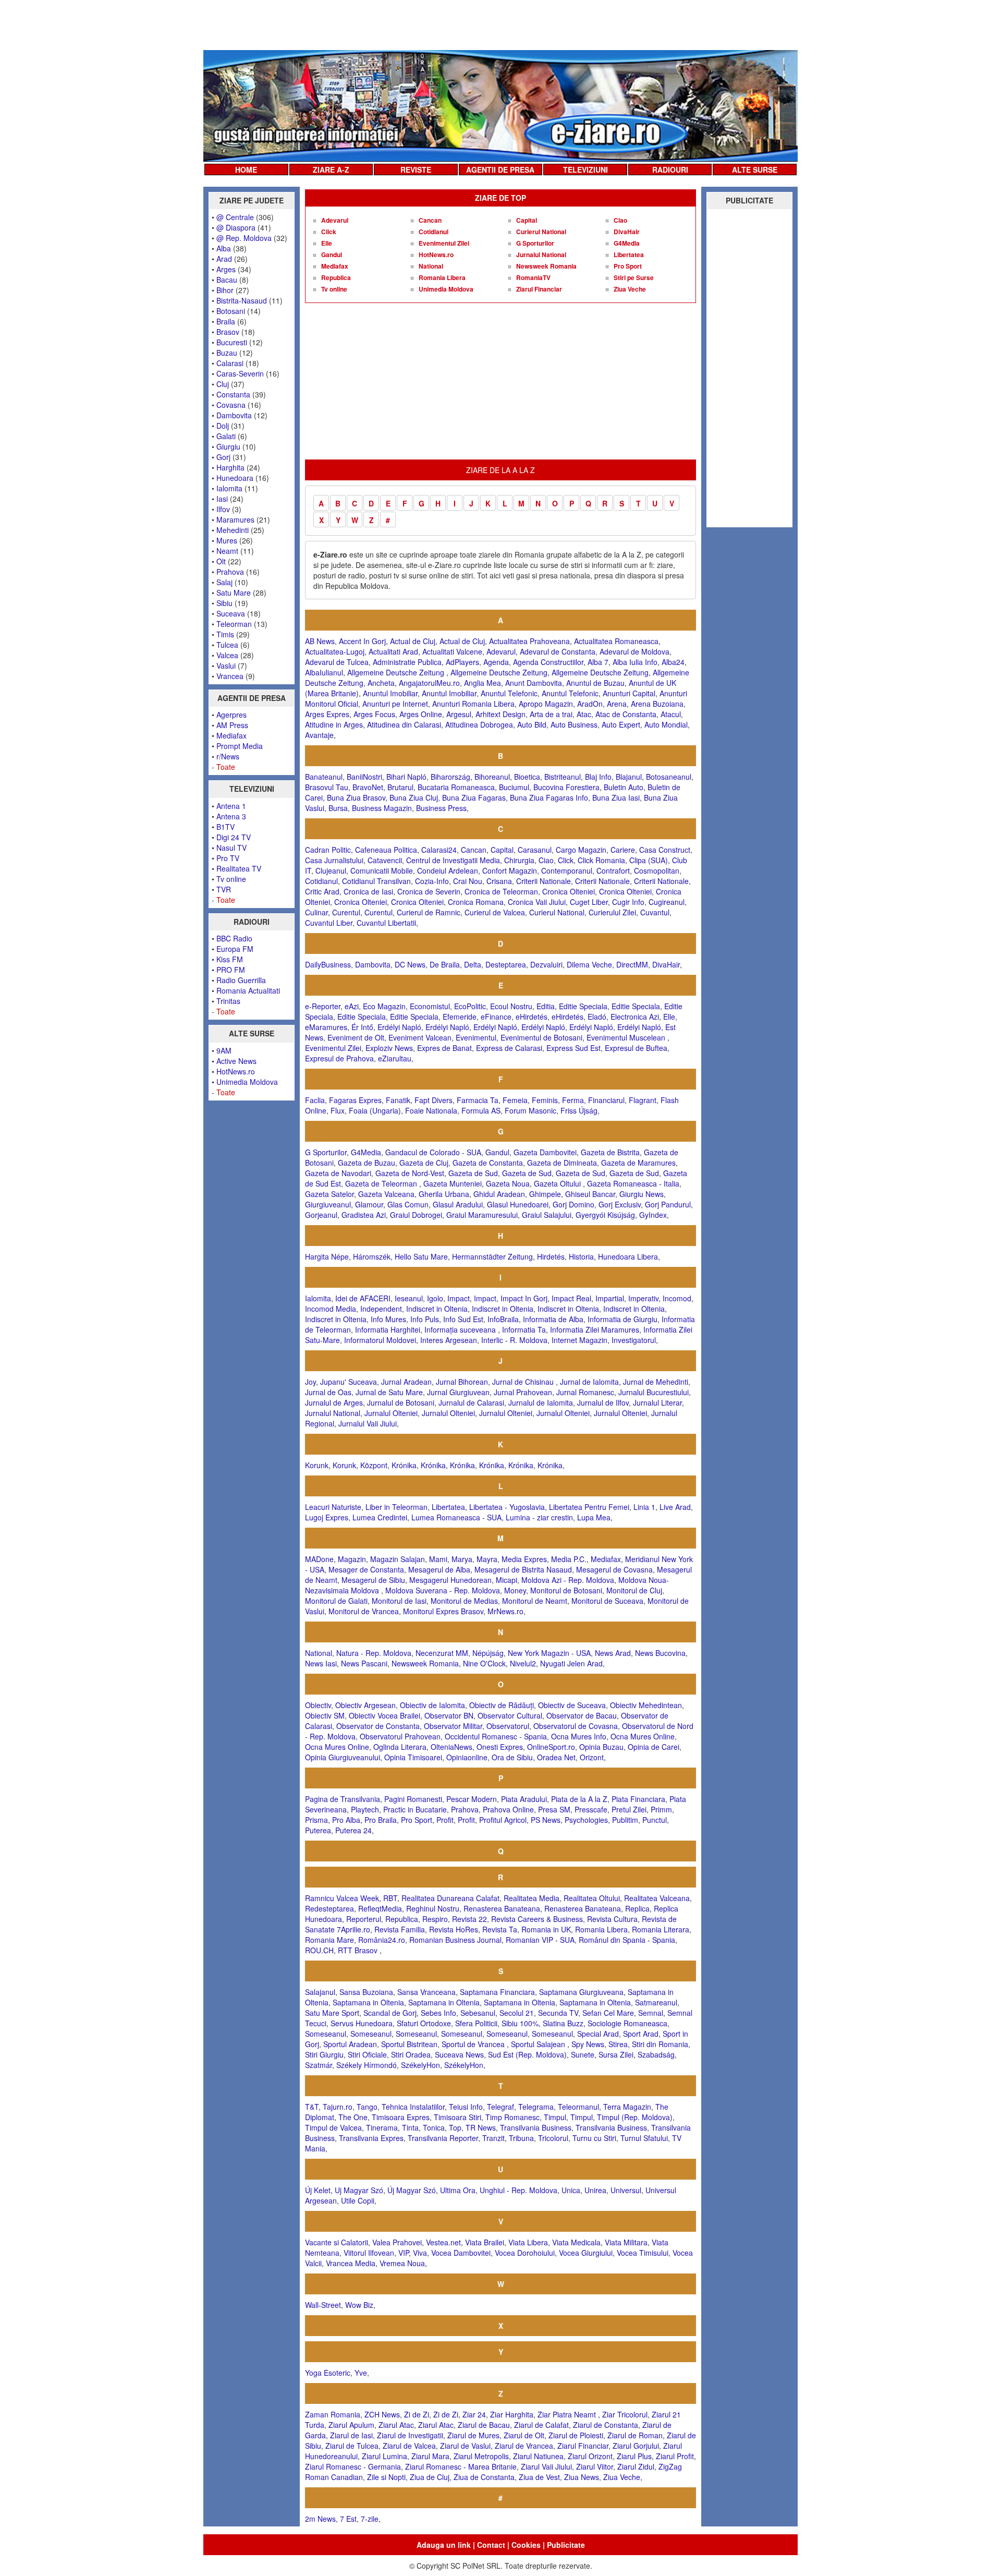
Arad (224, 259)
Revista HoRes (454, 1929)
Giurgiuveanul (328, 1204)
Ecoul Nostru (511, 1006)
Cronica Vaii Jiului (537, 902)
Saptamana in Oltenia (368, 2002)
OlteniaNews (451, 1747)
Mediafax (231, 735)
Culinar (316, 912)
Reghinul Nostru (433, 1908)
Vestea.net (443, 2242)
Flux (338, 1110)
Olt (221, 561)
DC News (410, 964)
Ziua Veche (630, 289)
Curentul (346, 912)
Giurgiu (228, 446)
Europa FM (235, 949)
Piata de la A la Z (579, 1799)
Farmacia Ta (478, 1100)
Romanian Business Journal (455, 1940)
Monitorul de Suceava (607, 1601)
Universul (626, 2190)
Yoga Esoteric (328, 2373)
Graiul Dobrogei (416, 1215)
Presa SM (554, 1809)
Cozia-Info (432, 881)
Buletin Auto (624, 787)
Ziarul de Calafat (541, 2425)
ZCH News (382, 2414)
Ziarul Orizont (590, 2456)
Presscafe (591, 1809)
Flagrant (643, 1100)
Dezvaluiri (546, 964)
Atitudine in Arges (334, 724)
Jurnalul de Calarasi (471, 1402)
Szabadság (656, 2054)
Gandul (332, 255)
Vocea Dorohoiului (525, 2253)
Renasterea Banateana (502, 1908)
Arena (617, 704)
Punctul (655, 1820)
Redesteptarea (329, 1908)
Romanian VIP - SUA (540, 1940)
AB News (320, 641)
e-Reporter (323, 1006)
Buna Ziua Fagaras (474, 797)
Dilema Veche (589, 964)
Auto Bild (532, 724)
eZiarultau (395, 1058)
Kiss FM (230, 959)
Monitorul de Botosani (566, 1590)
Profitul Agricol (503, 1820)
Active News (236, 1061)
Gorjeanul (321, 1215)
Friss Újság (579, 1110)
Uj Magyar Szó (359, 2190)
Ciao (620, 220)
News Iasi (321, 1663)
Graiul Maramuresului (482, 1215)
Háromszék (372, 1256)
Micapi (506, 1580)
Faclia (315, 1100)
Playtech (365, 1809)
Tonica (434, 2127)
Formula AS (481, 1110)
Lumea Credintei (380, 1517)
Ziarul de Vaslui (465, 2446)
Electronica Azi (635, 1017)
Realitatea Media (532, 1898)
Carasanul (535, 850)
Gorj (223, 457)
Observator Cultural (510, 1715)
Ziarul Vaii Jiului (546, 2466)
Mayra (487, 1559)
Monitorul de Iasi (399, 1601)
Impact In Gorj (524, 1298)
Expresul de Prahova (339, 1058)
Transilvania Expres (371, 2138)
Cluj (223, 384)
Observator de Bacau (582, 1715)
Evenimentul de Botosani (541, 1037)
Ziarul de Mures (473, 2435)
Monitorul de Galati (336, 1601)
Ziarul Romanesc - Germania (353, 2466)
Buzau (227, 353)
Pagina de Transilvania (343, 1799)
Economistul (430, 1006)
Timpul (555, 2117)
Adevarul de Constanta (558, 651)
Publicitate (566, 2545)
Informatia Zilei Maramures (595, 1329)
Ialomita (229, 488)
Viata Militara (626, 2242)
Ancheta (381, 683)
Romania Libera (442, 277)
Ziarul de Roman (635, 2435)
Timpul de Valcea (333, 2127)
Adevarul (335, 220)
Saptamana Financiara (497, 1992)
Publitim (625, 1820)
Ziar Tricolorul (625, 2414)
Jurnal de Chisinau (524, 1382)
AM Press (232, 725)
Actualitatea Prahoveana (529, 641)
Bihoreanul (492, 777)
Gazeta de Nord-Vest (410, 1173)
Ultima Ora (458, 2190)
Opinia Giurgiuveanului (343, 1757)
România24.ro (382, 1940)
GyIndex (653, 1215)
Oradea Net (556, 1757)
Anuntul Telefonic (509, 693)
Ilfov (223, 509)
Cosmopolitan (657, 870)
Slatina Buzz (563, 2023)
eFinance (496, 1017)
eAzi (352, 1006)
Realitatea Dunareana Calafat (450, 1898)
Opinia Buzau (601, 1747)
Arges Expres (327, 714)
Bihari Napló (406, 777)
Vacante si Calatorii (337, 2242)
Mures (227, 540)
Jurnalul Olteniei (391, 1413)
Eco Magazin (384, 1006)
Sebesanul (478, 2013)
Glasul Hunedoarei (518, 1204)
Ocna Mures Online (643, 1736)
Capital (527, 220)
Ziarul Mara (430, 2456)
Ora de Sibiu (512, 1757)
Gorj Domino (573, 1204)
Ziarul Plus (634, 2456)
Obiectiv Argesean (365, 1705)
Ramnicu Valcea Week (342, 1898)
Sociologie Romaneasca (627, 2023)
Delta (473, 964)
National (431, 266)
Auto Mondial (666, 724)
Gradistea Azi (364, 1215)
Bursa (338, 808)
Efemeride (460, 1017)
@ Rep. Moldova (244, 238)
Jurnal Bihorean (462, 1382)
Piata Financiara (638, 1799)
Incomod (677, 1298)
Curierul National (541, 232)
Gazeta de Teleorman (382, 1183)
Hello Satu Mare (421, 1256)
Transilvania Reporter (443, 2138)
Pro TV (228, 858)
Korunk (317, 1465)
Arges (226, 269)
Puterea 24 (353, 1830)
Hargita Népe (327, 1256)
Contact (491, 2545)
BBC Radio (234, 938)
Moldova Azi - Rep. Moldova (568, 1580)
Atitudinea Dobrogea (479, 724)
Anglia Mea (483, 683)
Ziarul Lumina (384, 2456)
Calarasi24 (439, 850)
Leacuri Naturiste (333, 1507)
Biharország (450, 777)
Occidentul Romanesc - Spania (496, 1736)
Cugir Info (628, 902)
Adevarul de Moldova (634, 651)
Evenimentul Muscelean (627, 1037)
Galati (226, 436)
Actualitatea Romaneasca (616, 641)
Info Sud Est (463, 1319)
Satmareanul (656, 2002)
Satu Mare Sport (332, 2013)
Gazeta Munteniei (453, 1183)
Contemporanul (567, 870)
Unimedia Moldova (247, 1082)
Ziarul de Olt (524, 2435)
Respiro (435, 1919)
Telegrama (536, 2107)
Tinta (410, 2127)
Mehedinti (233, 530)
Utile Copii (358, 2200)
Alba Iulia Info (635, 662)
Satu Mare (234, 592)
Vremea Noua (402, 2263)
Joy (310, 1382)
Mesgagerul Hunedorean (450, 1580)
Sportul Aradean (350, 2044)
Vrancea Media (351, 2263)
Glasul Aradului (458, 1204)
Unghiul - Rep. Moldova (518, 2190)
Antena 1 (231, 806)
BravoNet (368, 787)
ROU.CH (319, 1950)
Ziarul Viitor (595, 2466)
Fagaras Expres (355, 1100)
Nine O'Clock (484, 1663)
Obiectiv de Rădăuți (502, 1705)
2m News (320, 2519)
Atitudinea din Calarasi (404, 724)
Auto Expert (621, 724)
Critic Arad (322, 891)
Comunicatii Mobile (382, 870)
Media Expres (524, 1559)
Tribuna (521, 2138)
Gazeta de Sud (473, 1173)
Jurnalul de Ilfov (603, 1402)
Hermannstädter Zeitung (492, 1256)
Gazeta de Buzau (367, 1163)
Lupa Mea (594, 1517)
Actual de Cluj (413, 641)
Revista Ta (500, 1929)
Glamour (369, 1204)
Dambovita (234, 415)
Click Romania (601, 860)
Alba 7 (598, 662)
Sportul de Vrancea (474, 2044)
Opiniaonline (467, 1757)
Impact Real (571, 1298)
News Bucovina (660, 1653)
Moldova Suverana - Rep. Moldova (443, 1590)
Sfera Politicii (476, 2023)
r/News (228, 756)
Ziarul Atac (396, 2425)
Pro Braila (381, 1820)
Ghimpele (545, 1194)
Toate (226, 767)
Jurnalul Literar (657, 1402)
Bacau (227, 280)
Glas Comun (408, 1204)
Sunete (583, 2054)
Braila (226, 321)
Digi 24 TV (234, 837)
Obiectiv (318, 1705)
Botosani (231, 311)
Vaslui (226, 666)
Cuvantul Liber (329, 923)
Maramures (235, 519)
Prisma (316, 1820)
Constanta (233, 394)
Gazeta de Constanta (488, 1163)
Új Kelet (318, 2190)
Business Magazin (382, 808)
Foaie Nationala (431, 1110)
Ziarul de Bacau (484, 2425)
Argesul (459, 714)
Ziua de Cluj (430, 2477)
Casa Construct (665, 850)
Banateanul (324, 777)
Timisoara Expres (401, 2117)
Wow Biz (359, 2305)
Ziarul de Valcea (409, 2446)
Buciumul (514, 787)
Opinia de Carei (654, 1747)
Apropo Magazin (546, 704)
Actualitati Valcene (452, 651)
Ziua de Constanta (484, 2477)
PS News (546, 1820)
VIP (404, 2253)
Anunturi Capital (629, 693)
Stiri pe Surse (634, 277)
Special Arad (598, 2034)
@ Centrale (235, 217)
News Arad (613, 1653)
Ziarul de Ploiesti (576, 2435)
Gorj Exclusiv (620, 1204)
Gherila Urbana (444, 1194)
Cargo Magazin (581, 850)
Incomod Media (331, 1309)
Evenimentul (476, 1037)
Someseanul (326, 2034)
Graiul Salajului (547, 1215)
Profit (445, 1820)
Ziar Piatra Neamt (568, 2414)
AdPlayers (462, 662)
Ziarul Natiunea (538, 2456)
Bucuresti (232, 342)
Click (329, 232)
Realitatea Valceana (657, 1898)
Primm (661, 1809)
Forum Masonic (530, 1110)
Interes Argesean (449, 1340)
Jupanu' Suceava (349, 1382)
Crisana (499, 881)
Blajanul (629, 777)
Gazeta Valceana (386, 1194)
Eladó (597, 1017)
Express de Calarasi (509, 1048)
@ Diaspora (236, 227)
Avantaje (319, 735)
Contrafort (613, 870)
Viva (420, 2253)
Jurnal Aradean (406, 1382)
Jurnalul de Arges (334, 1402)
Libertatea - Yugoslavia (507, 1507)
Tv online (231, 879)
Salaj (224, 582)
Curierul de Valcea (495, 912)
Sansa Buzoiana (366, 1992)
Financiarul (606, 1100)
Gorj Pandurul (668, 1204)
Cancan (430, 220)
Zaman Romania (333, 2414)
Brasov (228, 332)
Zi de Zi (417, 2414)
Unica (571, 2190)
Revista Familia (400, 1929)
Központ (374, 1465)
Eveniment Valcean (420, 1037)
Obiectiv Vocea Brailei (384, 1715)
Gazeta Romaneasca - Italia (633, 1183)
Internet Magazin (579, 1340)
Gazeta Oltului (558, 1183)
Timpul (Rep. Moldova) (635, 2117)
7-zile (370, 2519)
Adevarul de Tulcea (337, 662)
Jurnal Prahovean (523, 1392)
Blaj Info (598, 777)
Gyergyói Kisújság (605, 1215)
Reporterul (364, 1919)
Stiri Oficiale (367, 2054)
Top (455, 2127)
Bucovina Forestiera (566, 787)
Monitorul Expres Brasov (443, 1611)
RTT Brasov (359, 1950)
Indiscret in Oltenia (437, 1309)
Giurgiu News (642, 1194)
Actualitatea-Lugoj (335, 651)
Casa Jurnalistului (334, 860)
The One (353, 2117)
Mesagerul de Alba (439, 1569)
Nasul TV (231, 848)
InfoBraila (503, 1319)
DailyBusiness (328, 964)
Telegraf (500, 2107)
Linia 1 (644, 1507)
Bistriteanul (563, 777)
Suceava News (459, 2054)
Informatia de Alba (553, 1319)
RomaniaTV (533, 277)
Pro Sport (628, 266)
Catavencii (385, 860)
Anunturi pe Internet (395, 704)
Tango (367, 2107)
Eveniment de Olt (356, 1037)
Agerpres (231, 715)
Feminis (545, 1100)
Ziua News (582, 2477)
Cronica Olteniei (569, 891)
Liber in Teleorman (396, 1507)
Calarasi (230, 363)
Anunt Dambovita (534, 683)
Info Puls (425, 1319)
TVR (224, 889)
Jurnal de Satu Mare (389, 1392)
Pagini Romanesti (413, 1799)
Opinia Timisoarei (413, 1757)
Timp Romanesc (512, 2117)
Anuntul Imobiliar (390, 693)
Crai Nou (468, 881)
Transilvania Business (536, 2127)
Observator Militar (453, 1726)
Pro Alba (346, 1820)
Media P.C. (569, 1559)
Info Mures (388, 1319)
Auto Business (574, 724)
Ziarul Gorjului (636, 2446)
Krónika (404, 1465)
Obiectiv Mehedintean (646, 1705)
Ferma (573, 1100)
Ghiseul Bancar (590, 1194)
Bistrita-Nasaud (242, 300)
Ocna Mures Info (579, 1736)
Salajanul (320, 1992)
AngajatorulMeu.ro (429, 683)
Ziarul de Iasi (351, 2435)
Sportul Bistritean (409, 2044)
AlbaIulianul (324, 672)
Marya (462, 1559)
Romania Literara (661, 1929)
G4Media (627, 243)
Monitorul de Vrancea (364, 1611)
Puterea (318, 1830)
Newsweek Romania (546, 266)
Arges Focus (374, 714)
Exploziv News (389, 1048)
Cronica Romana (476, 902)
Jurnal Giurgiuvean (458, 1392)
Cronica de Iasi (368, 891)
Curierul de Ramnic (429, 912)
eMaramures (326, 1027)
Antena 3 (231, 816)
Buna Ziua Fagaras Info (549, 797)
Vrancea (230, 676)
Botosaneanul (669, 777)
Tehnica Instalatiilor (413, 2107)
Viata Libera (528, 2242)
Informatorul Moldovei (380, 1340)
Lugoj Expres (327, 1517)
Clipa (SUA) (649, 860)
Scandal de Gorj (390, 2013)
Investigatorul (634, 1340)
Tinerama (382, 2127)
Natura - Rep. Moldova (374, 1653)
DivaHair (627, 232)
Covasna (231, 405)
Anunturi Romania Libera (473, 704)
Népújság (488, 1653)
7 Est (348, 2519)
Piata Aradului (524, 1799)
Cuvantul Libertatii (386, 923)
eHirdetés (532, 1017)
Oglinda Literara (400, 1747)
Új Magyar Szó (412, 2190)
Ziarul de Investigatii (410, 2435)
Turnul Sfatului (644, 2138)
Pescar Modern (472, 1799)
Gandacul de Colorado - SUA (433, 1152)
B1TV (225, 827)
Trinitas (228, 1001)
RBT (390, 1898)
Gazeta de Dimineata (562, 1163)
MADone (319, 1559)
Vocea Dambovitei (461, 2253)
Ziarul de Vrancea (524, 2446)
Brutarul (400, 787)
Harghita (230, 467)
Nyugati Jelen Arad (571, 1663)
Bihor (225, 290)
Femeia (515, 1100)
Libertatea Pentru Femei (589, 1507)
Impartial (610, 1298)
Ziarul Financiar (539, 289)
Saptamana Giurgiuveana (581, 1992)
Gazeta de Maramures (638, 1163)
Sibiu (224, 603)
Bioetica (527, 777)
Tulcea (227, 645)
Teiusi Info (466, 2107)
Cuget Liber (589, 902)
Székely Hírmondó (367, 2065)
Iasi (222, 499)
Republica (336, 277)
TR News (481, 2127)
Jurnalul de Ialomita (541, 1402)
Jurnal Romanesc (585, 1392)
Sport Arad (641, 2034)
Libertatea (629, 255)
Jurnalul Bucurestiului (654, 1392)
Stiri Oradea (411, 2054)
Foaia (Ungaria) (375, 1110)
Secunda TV (558, 2013)
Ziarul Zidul (636, 2466)
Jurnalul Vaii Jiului (368, 1423)
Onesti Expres (500, 1747)
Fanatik (398, 1100)
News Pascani (364, 1663)
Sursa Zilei (616, 2054)
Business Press (441, 808)
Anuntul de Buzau (595, 683)
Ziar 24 (474, 2414)
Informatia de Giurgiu (622, 1319)
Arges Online (421, 714)
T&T (312, 2107)
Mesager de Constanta (366, 1569)
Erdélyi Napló (399, 1027)
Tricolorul (553, 2138)
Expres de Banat (444, 1048)
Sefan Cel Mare (608, 2013)
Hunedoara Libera (628, 1256)
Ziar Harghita (512, 2414)
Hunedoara (235, 478)
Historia (581, 1256)
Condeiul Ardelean (448, 870)
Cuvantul (655, 912)
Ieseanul (409, 1298)
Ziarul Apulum (351, 2425)
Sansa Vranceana (426, 1992)
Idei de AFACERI (363, 1298)
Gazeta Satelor (329, 1194)
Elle (327, 243)
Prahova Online (508, 1809)
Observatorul (508, 1726)
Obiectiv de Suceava (572, 1705)
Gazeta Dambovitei (545, 1152)
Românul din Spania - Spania (627, 1940)
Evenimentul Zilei (444, 243)
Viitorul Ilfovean (369, 2253)
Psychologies (586, 1820)
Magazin (352, 1559)
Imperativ (643, 1298)
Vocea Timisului (643, 2253)
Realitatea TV (239, 868)
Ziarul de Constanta (606, 2425)
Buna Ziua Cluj (414, 797)
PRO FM (231, 970)
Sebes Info (438, 2013)
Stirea (618, 2044)
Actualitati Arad (393, 651)
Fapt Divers (434, 1100)
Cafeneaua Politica (386, 850)
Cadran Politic (328, 850)
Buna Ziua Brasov (356, 797)
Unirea (595, 2190)
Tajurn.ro (338, 2107)
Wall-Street (323, 2305)
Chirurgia (519, 860)
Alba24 (673, 662)
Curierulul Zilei (612, 912)
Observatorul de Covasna (576, 1726)
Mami (438, 1559)
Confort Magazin (510, 870)
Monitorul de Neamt (535, 1601)
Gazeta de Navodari (338, 1173)
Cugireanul (667, 902)
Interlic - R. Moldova (514, 1340)
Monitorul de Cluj (634, 1590)
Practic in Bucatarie (415, 1809)
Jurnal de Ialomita (589, 1382)
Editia (546, 1006)
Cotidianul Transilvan (376, 881)
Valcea (227, 655)
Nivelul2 (523, 1663)
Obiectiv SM (325, 1715)
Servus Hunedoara (362, 2023)
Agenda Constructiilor (548, 662)
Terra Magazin (627, 2107)
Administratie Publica (407, 662)
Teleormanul (578, 2107)
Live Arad (675, 1507)
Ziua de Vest (539, 2477)
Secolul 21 (517, 2013)
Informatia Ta (524, 1329)
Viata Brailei (485, 2242)
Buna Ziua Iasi (616, 797)
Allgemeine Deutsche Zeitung (397, 672)
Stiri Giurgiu (324, 2054)
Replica (637, 1908)
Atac (584, 714)
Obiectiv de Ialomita (432, 1705)
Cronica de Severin (429, 891)
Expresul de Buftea (636, 1048)
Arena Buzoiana (657, 704)
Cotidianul (434, 232)
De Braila (445, 964)
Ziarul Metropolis (481, 2456)
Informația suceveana (461, 1329)
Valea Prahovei (397, 2242)
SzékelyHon (420, 2065)
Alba (224, 248)
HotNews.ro (236, 1071)
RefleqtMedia (380, 1908)
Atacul (671, 714)
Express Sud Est (573, 1048)
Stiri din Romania (660, 2044)
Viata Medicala (576, 2242)
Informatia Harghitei (388, 1329)
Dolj (223, 426)
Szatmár (319, 2065)
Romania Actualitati (248, 990)
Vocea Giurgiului (586, 2253)
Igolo (435, 1298)
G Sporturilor (535, 243)
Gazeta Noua (508, 1183)
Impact (459, 1298)
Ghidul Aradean (499, 1194)
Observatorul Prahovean (400, 1736)
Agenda (496, 662)
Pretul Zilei (629, 1809)
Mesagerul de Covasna (614, 1569)
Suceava (231, 613)
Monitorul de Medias (464, 1601)
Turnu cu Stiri (594, 2138)
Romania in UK (546, 1929)
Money (515, 1590)
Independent (381, 1309)
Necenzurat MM (442, 1653)
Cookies (526, 2545)
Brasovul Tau (327, 787)
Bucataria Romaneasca (456, 787)
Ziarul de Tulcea (352, 2446)
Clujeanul (331, 870)
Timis (225, 634)
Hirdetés (551, 1256)
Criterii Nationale (544, 881)
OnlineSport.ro (551, 1747)
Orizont (592, 1757)
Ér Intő (362, 1027)
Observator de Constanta (378, 1726)
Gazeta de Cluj (424, 1163)
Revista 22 (469, 1919)
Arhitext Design (500, 714)
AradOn (590, 704)
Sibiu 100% (520, 2023)
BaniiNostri (364, 777)
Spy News (588, 2044)
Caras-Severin (240, 373)
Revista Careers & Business (537, 1919)
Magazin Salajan (398, 1559)
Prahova (230, 572)
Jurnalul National (541, 255)
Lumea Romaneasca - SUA (456, 1517)
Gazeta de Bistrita (610, 1152)
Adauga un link (444, 2545)
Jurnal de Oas (328, 1392)
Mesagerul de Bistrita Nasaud (523, 1569)
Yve (361, 2373)
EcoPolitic (470, 1006)
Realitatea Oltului (592, 1898)
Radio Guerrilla (241, 980)
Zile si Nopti (386, 2477)
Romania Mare (329, 1940)
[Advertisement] (500, 25)
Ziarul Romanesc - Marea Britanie (461, 2466)
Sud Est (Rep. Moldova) (527, 2054)
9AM (224, 1050)
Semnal (651, 2013)
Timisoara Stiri (457, 2117)
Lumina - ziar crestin (539, 1517)
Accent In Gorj (362, 641)
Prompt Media (240, 746)
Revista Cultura (612, 1919)
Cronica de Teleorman (501, 891)
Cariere (623, 850)
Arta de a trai (551, 714)
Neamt (227, 551)
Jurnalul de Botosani (401, 1402)
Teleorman (234, 624)
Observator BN (449, 1715)
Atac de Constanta (626, 714)
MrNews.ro (505, 1611)
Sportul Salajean (539, 2044)
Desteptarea (506, 964)
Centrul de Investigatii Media (453, 860)
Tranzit (493, 2138)
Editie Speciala (583, 1006)
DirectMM (632, 964)
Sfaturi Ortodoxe (424, 2023)
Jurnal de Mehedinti (656, 1382)
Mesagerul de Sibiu (373, 1580)
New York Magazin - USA (549, 1653)
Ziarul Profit (675, 2456)
